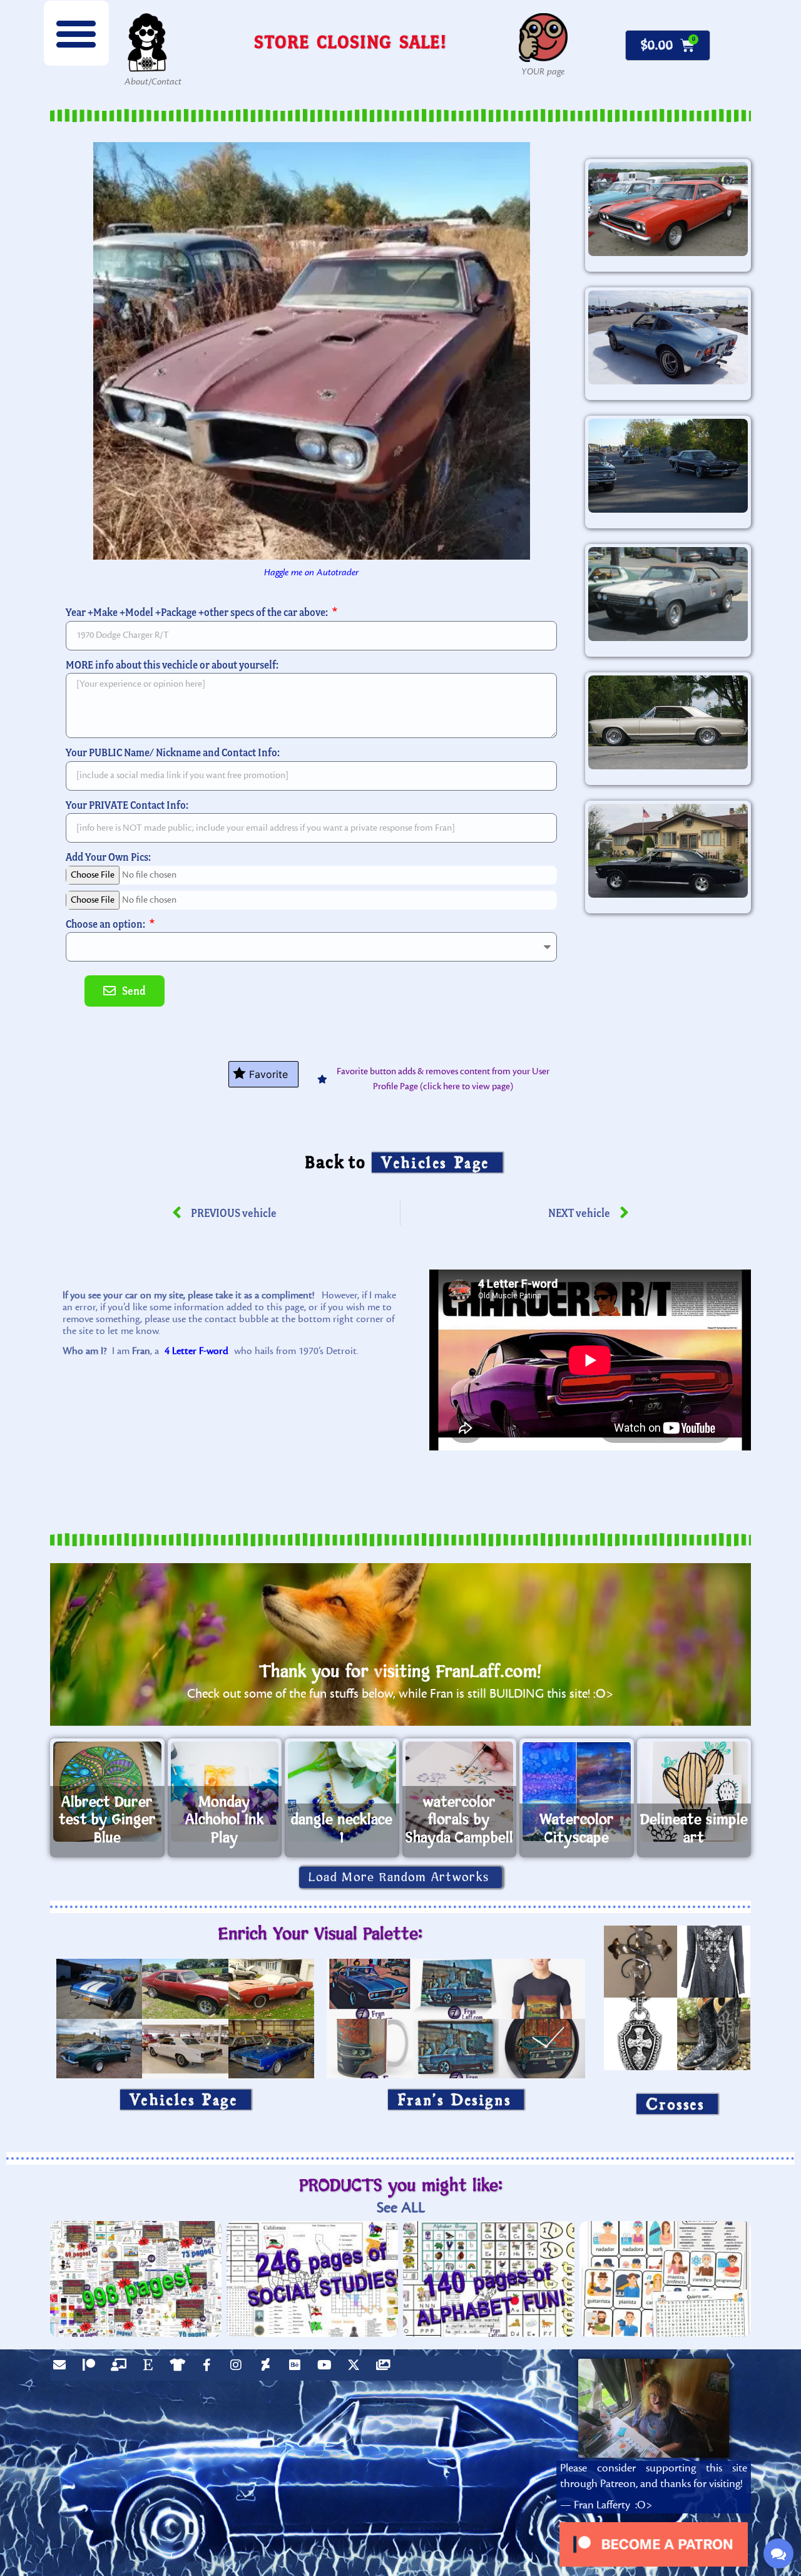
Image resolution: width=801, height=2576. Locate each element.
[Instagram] (239, 2368)
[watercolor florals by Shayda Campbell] (460, 1792)
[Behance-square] (298, 2368)
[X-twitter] (357, 2368)
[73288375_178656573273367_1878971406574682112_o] (668, 594)
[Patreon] (92, 2368)
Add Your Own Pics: (108, 857)
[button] (76, 33)
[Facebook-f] (210, 2368)
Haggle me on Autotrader (311, 572)
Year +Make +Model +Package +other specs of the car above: (198, 612)
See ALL (401, 2208)
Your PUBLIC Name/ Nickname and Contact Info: (173, 752)
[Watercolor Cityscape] (577, 1792)
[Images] (386, 2368)
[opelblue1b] (668, 337)
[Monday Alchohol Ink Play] (225, 1792)
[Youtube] (327, 2368)
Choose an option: (106, 924)
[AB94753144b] (668, 722)
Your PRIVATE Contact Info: (127, 805)
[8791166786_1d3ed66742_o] (668, 209)
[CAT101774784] (668, 851)
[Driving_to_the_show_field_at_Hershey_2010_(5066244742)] (668, 466)
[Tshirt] (180, 2368)
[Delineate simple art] (694, 1792)
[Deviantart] (268, 2368)
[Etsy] (151, 2368)
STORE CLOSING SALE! (350, 42)
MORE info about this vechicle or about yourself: (172, 665)
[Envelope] (63, 2368)
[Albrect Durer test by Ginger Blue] (107, 1792)
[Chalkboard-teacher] (121, 2368)
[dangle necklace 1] (342, 1792)
